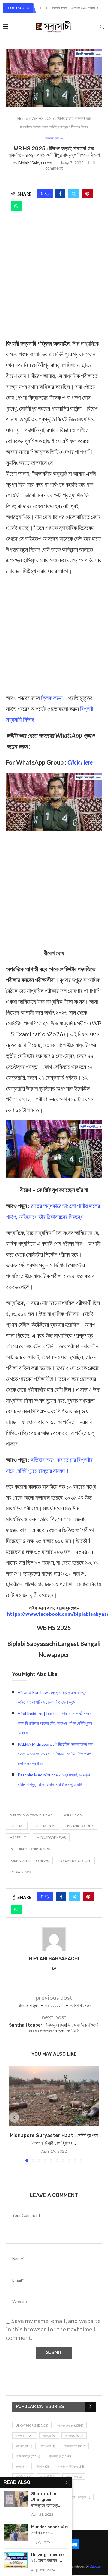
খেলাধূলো (49, 2436)
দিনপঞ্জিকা (48, 2446)
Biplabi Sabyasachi (35, 163)
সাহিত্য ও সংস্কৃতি (79, 2497)
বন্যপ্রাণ (22, 2466)
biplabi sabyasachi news (31, 1815)
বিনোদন (43, 2466)
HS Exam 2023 (45, 1826)
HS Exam (17, 1826)
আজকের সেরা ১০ (70, 2425)
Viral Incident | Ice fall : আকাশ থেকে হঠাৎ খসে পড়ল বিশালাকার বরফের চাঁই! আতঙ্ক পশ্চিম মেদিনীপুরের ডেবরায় (55, 1723)
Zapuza (95, 2566)
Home (23, 118)
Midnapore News (51, 1837)
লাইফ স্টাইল (74, 2477)
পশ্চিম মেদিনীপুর (28, 2456)
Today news (20, 1872)
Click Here (80, 762)
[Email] (75, 2544)
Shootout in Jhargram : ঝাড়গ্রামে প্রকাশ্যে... (46, 2500)
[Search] (102, 27)
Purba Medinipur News (29, 1861)
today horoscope (75, 1861)
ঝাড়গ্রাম (24, 2446)
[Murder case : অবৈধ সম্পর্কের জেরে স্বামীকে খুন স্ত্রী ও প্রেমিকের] (16, 2532)
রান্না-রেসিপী (48, 2477)
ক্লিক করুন (52, 698)
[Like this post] (47, 193)
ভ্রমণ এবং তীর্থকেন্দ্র (71, 2466)
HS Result (18, 1837)
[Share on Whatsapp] (16, 206)
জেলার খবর (74, 2436)
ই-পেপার (25, 2436)
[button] (41, 8)
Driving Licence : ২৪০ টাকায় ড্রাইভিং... (48, 2558)
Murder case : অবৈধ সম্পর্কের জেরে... (49, 2530)
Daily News (72, 1815)
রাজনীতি (23, 2477)
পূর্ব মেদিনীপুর (60, 2456)
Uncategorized (32, 2425)
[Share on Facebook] (60, 193)
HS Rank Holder (79, 1826)
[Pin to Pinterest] (87, 193)
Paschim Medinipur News (31, 1849)
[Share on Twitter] (74, 193)
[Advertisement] (54, 281)
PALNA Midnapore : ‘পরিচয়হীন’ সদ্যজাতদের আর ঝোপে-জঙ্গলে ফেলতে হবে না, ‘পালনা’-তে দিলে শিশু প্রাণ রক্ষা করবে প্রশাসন (55, 1754)
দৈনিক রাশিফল (75, 2446)
